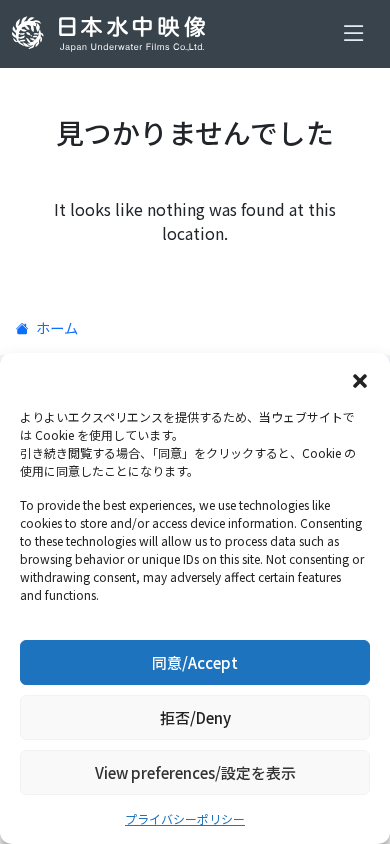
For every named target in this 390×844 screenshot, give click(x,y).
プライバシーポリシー (185, 818)
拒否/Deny (195, 717)
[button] (360, 378)
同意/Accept (195, 662)
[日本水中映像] (112, 34)
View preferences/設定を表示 (195, 772)
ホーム (55, 327)
